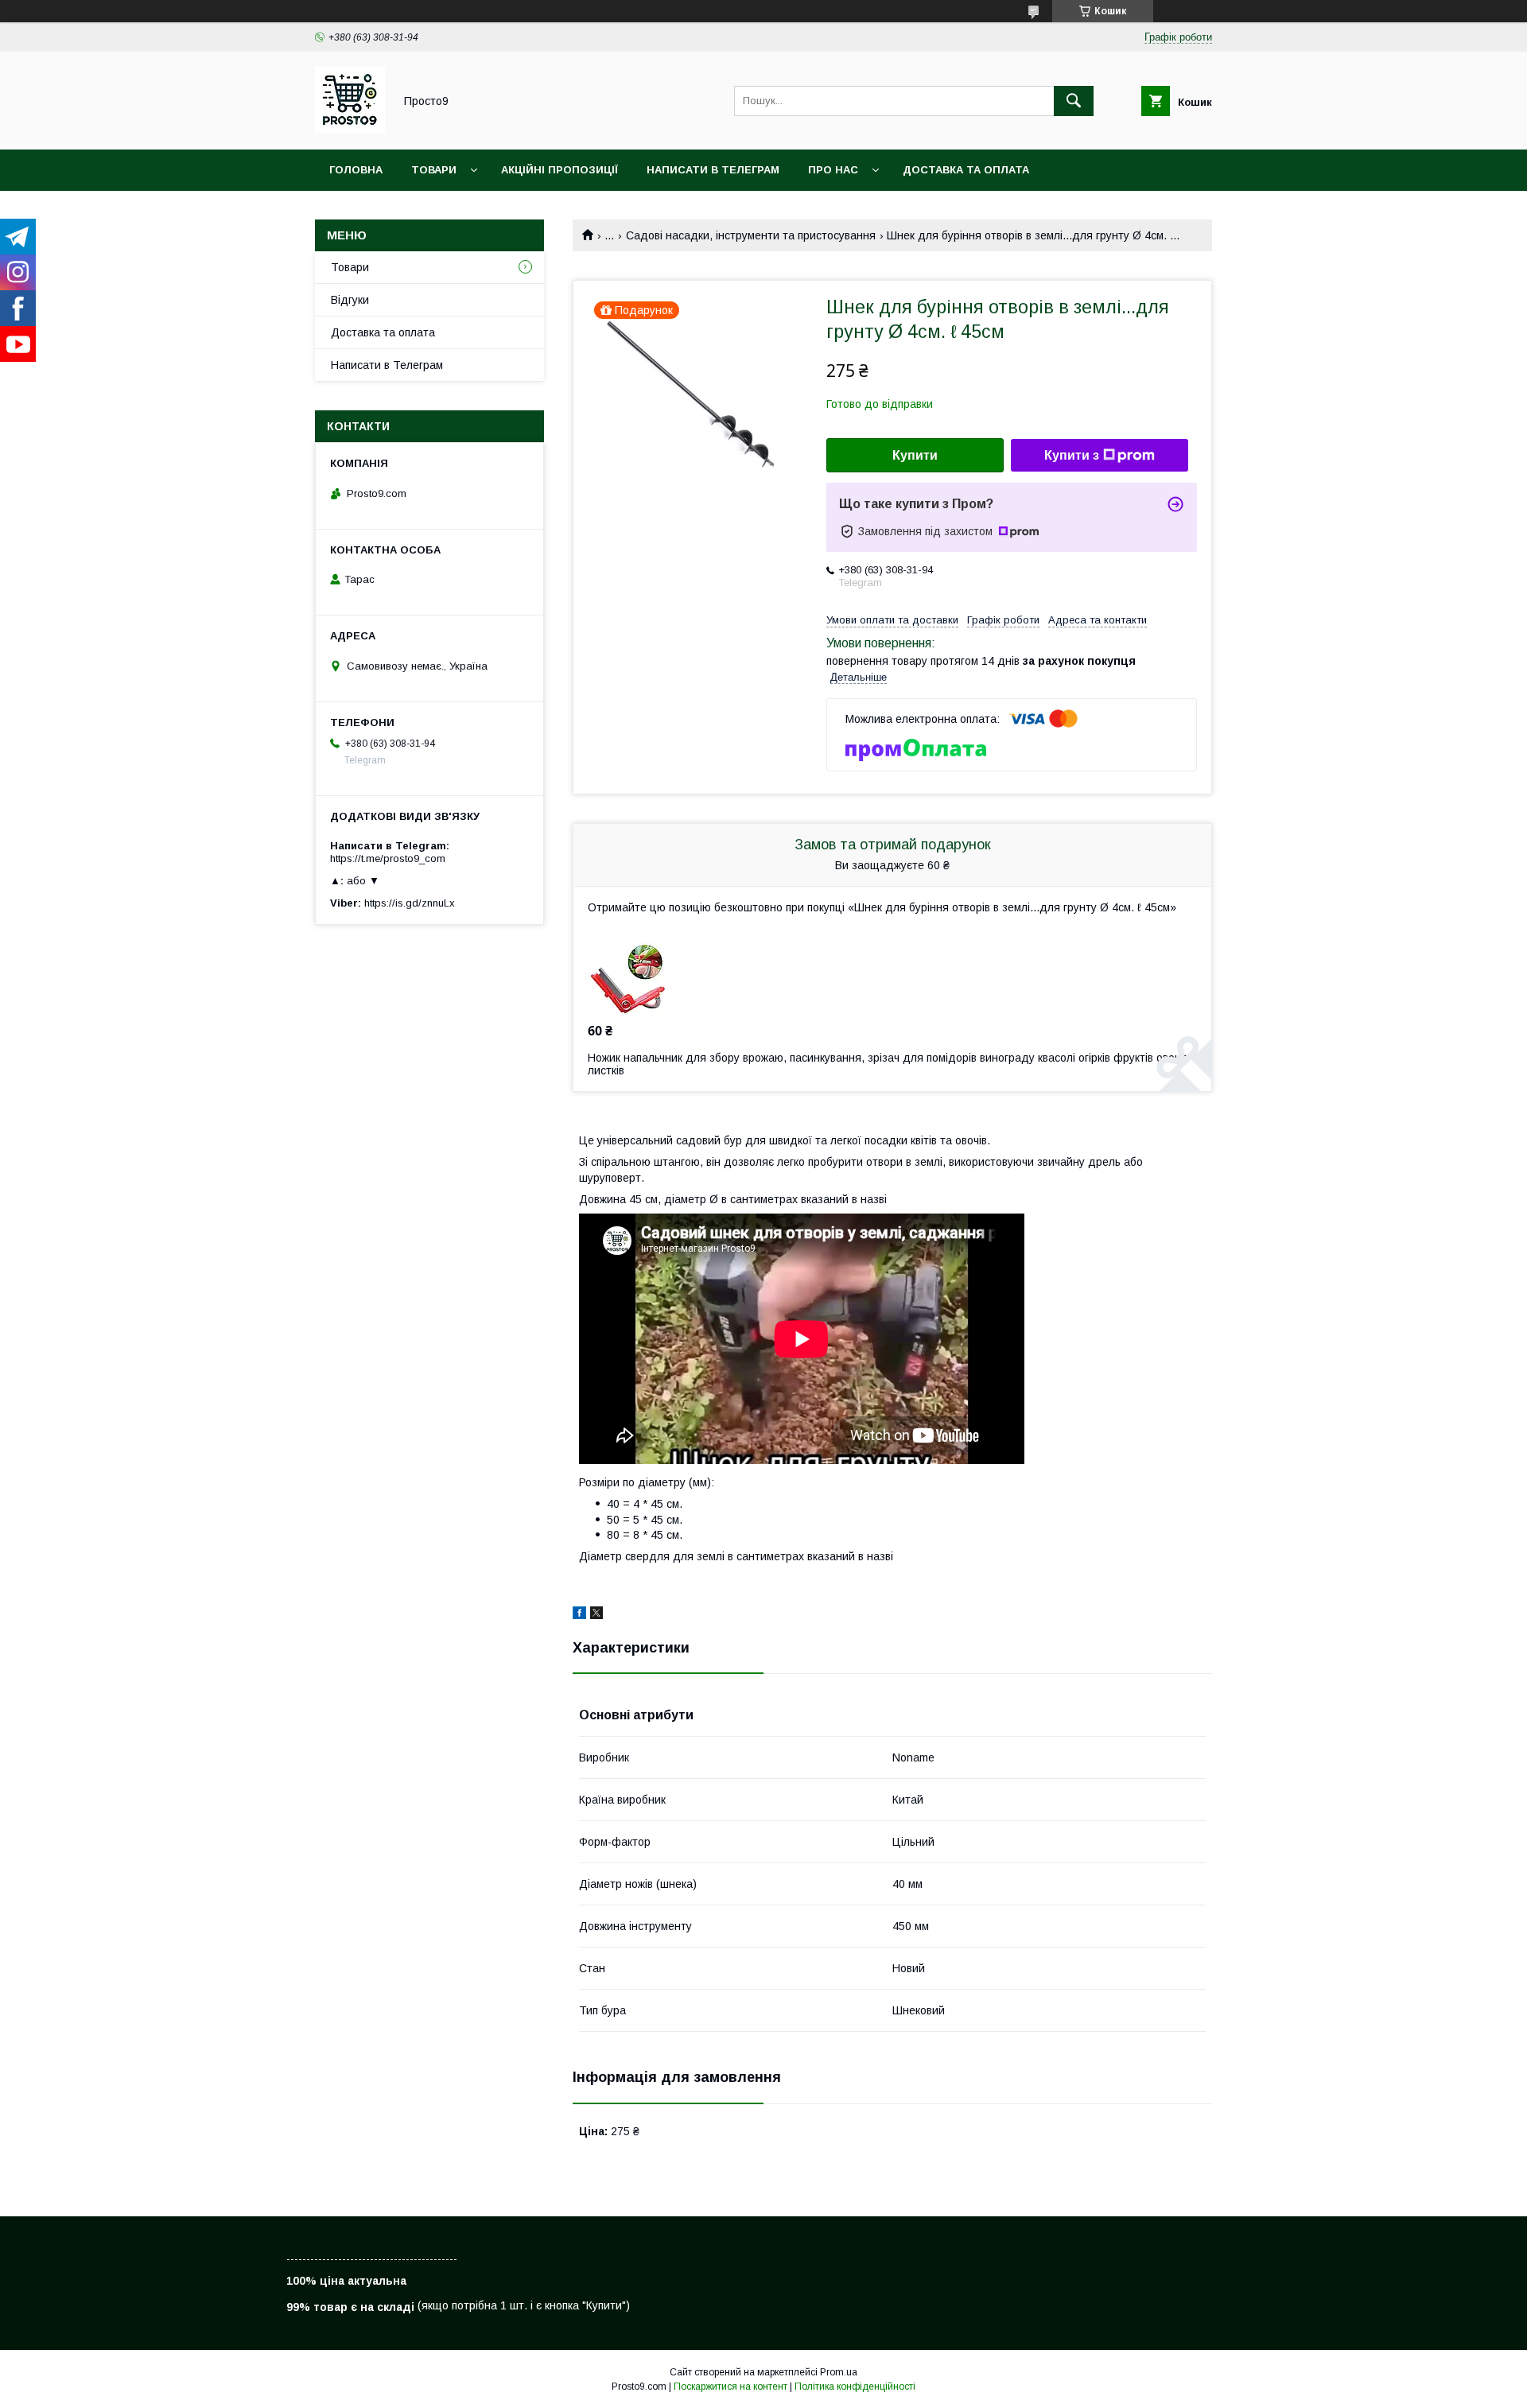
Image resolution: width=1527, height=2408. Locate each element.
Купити (915, 455)
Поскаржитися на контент (730, 2387)
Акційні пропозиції (560, 170)
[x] (596, 1615)
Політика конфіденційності (855, 2387)
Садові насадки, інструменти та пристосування (751, 235)
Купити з (1072, 455)
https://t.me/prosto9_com (388, 858)
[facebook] (579, 1615)
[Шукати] (1074, 101)
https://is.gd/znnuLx (410, 903)
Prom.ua (839, 2372)
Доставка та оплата (966, 170)
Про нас (833, 170)
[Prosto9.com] (350, 129)
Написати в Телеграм (713, 170)
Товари (434, 170)
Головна (356, 170)
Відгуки (350, 300)
